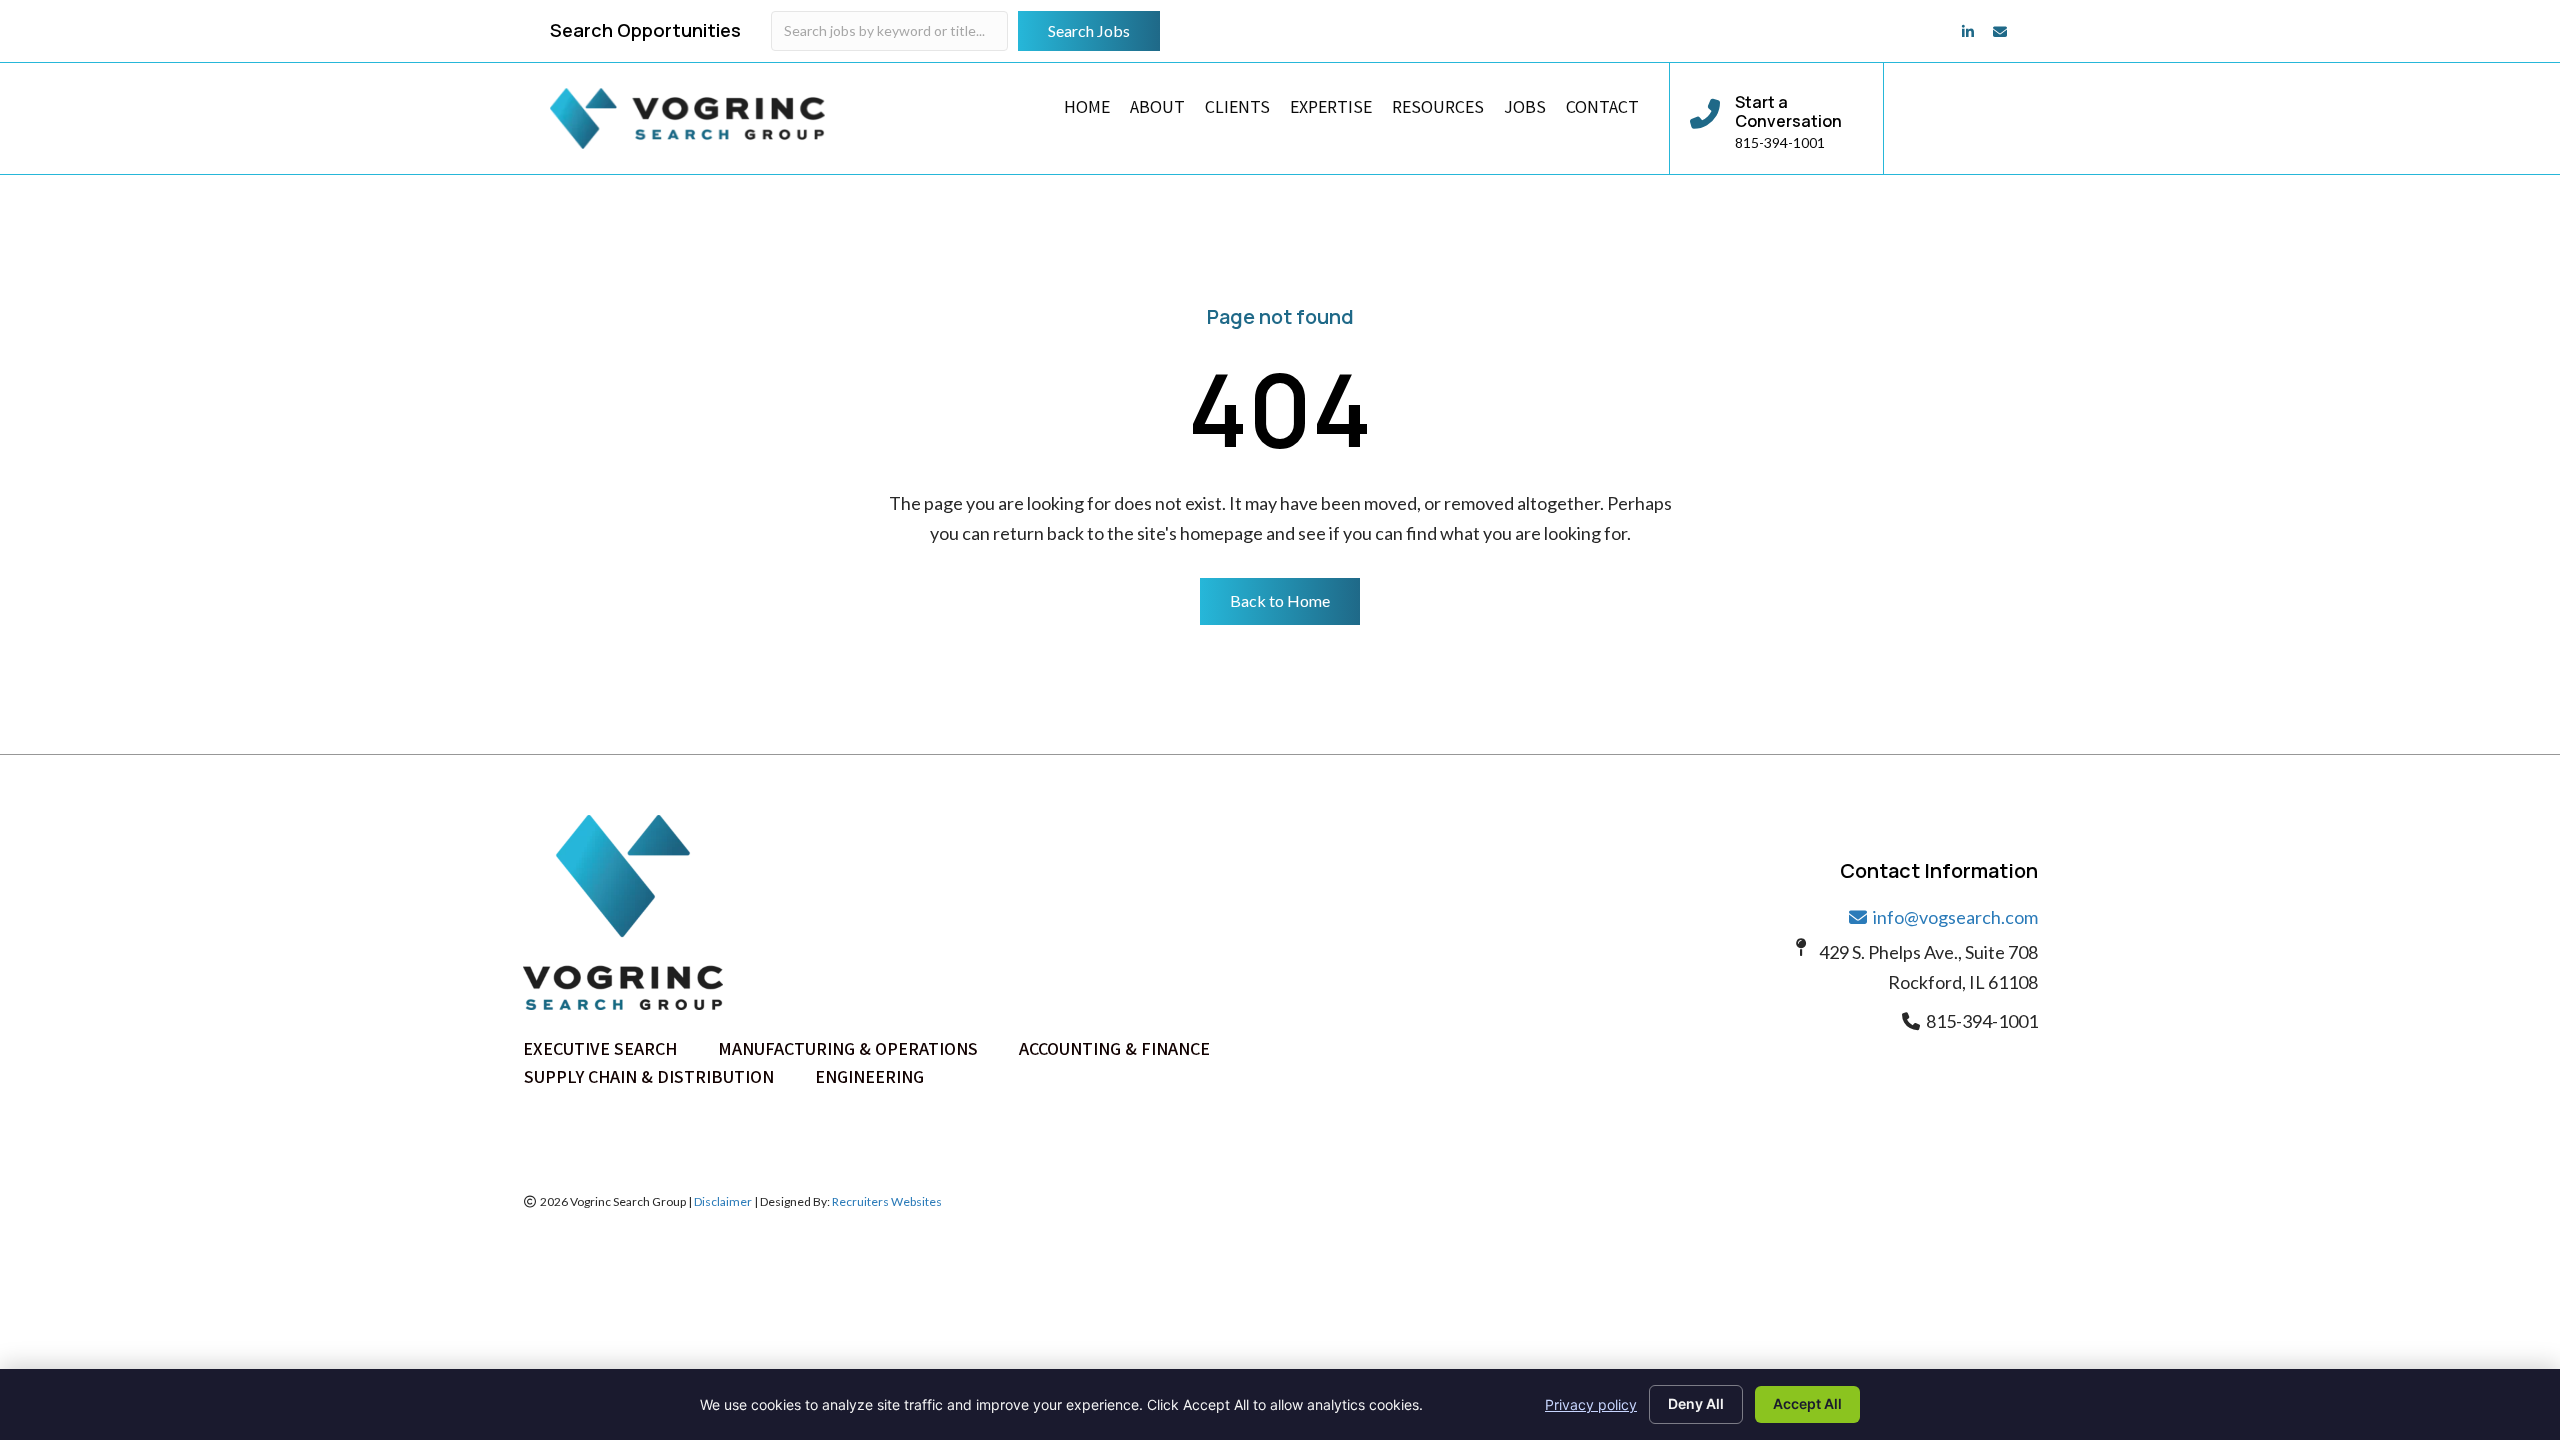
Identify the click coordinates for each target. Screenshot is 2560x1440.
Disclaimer (723, 1201)
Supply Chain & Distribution (649, 1076)
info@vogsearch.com (1954, 917)
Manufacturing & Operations (848, 1048)
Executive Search (600, 1048)
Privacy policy (1591, 1404)
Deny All (1696, 1403)
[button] (1280, 601)
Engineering (869, 1076)
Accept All (1807, 1403)
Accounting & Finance (1114, 1048)
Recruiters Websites (887, 1201)
